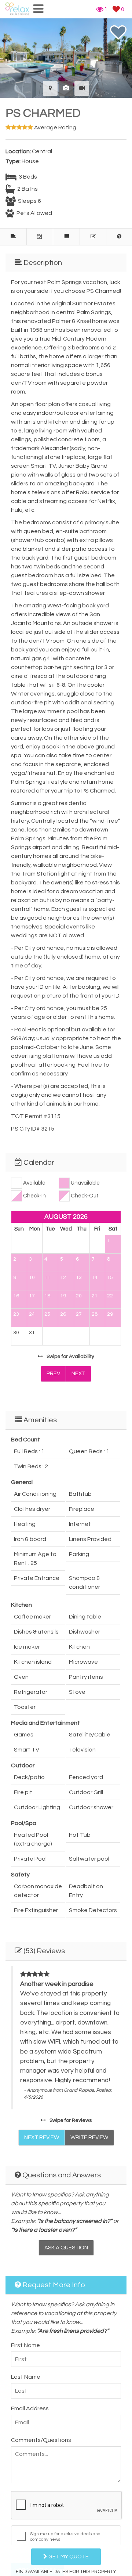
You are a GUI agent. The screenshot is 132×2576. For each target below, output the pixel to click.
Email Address (30, 2408)
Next (78, 1374)
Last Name (26, 2377)
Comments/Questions (41, 2440)
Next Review (42, 2137)
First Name (25, 2345)
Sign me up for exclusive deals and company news (65, 2537)
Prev (53, 1374)
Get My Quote (68, 2557)
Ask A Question (66, 2248)
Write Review (89, 2137)
